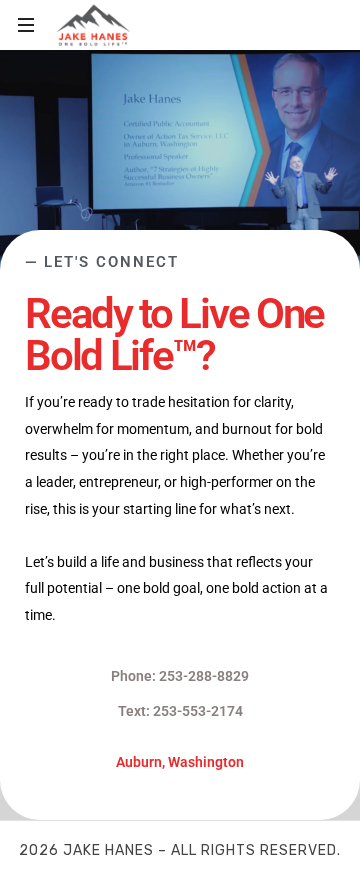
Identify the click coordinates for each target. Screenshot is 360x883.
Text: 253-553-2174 (180, 711)
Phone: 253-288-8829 (180, 676)
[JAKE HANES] (93, 25)
